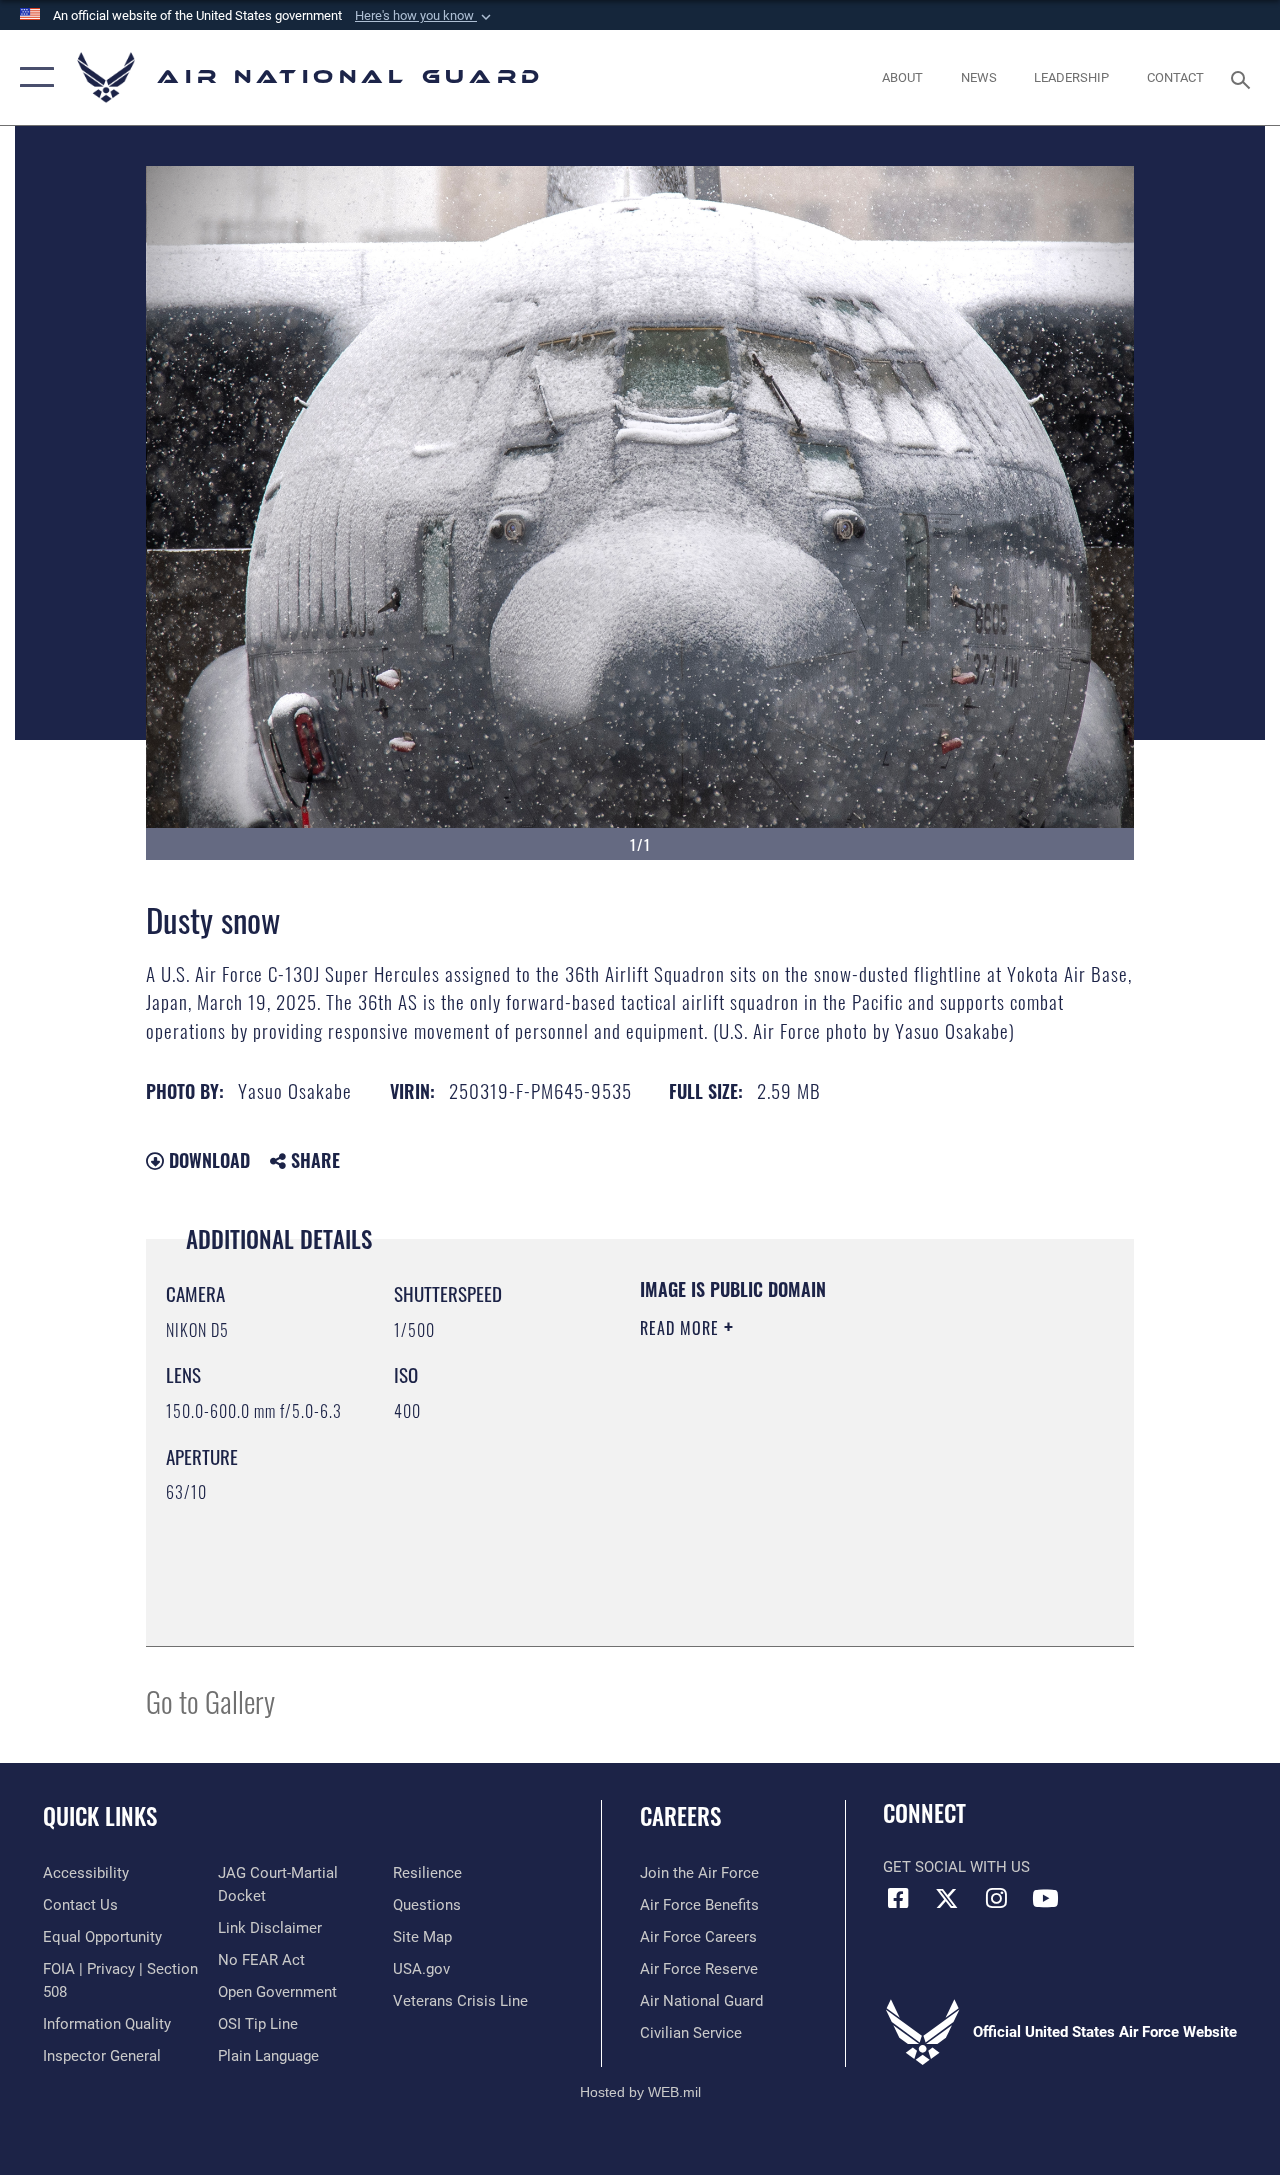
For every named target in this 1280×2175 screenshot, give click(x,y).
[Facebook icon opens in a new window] (898, 1898)
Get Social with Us (956, 1867)
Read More (682, 1328)
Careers (680, 1816)
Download (207, 1160)
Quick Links (100, 1816)
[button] (425, 16)
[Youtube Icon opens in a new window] (1045, 1898)
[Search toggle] (1244, 77)
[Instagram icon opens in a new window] (996, 1898)
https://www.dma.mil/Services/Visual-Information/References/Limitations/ (819, 1497)
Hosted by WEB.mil (640, 2092)
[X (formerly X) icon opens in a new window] (947, 1898)
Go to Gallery (210, 1700)
